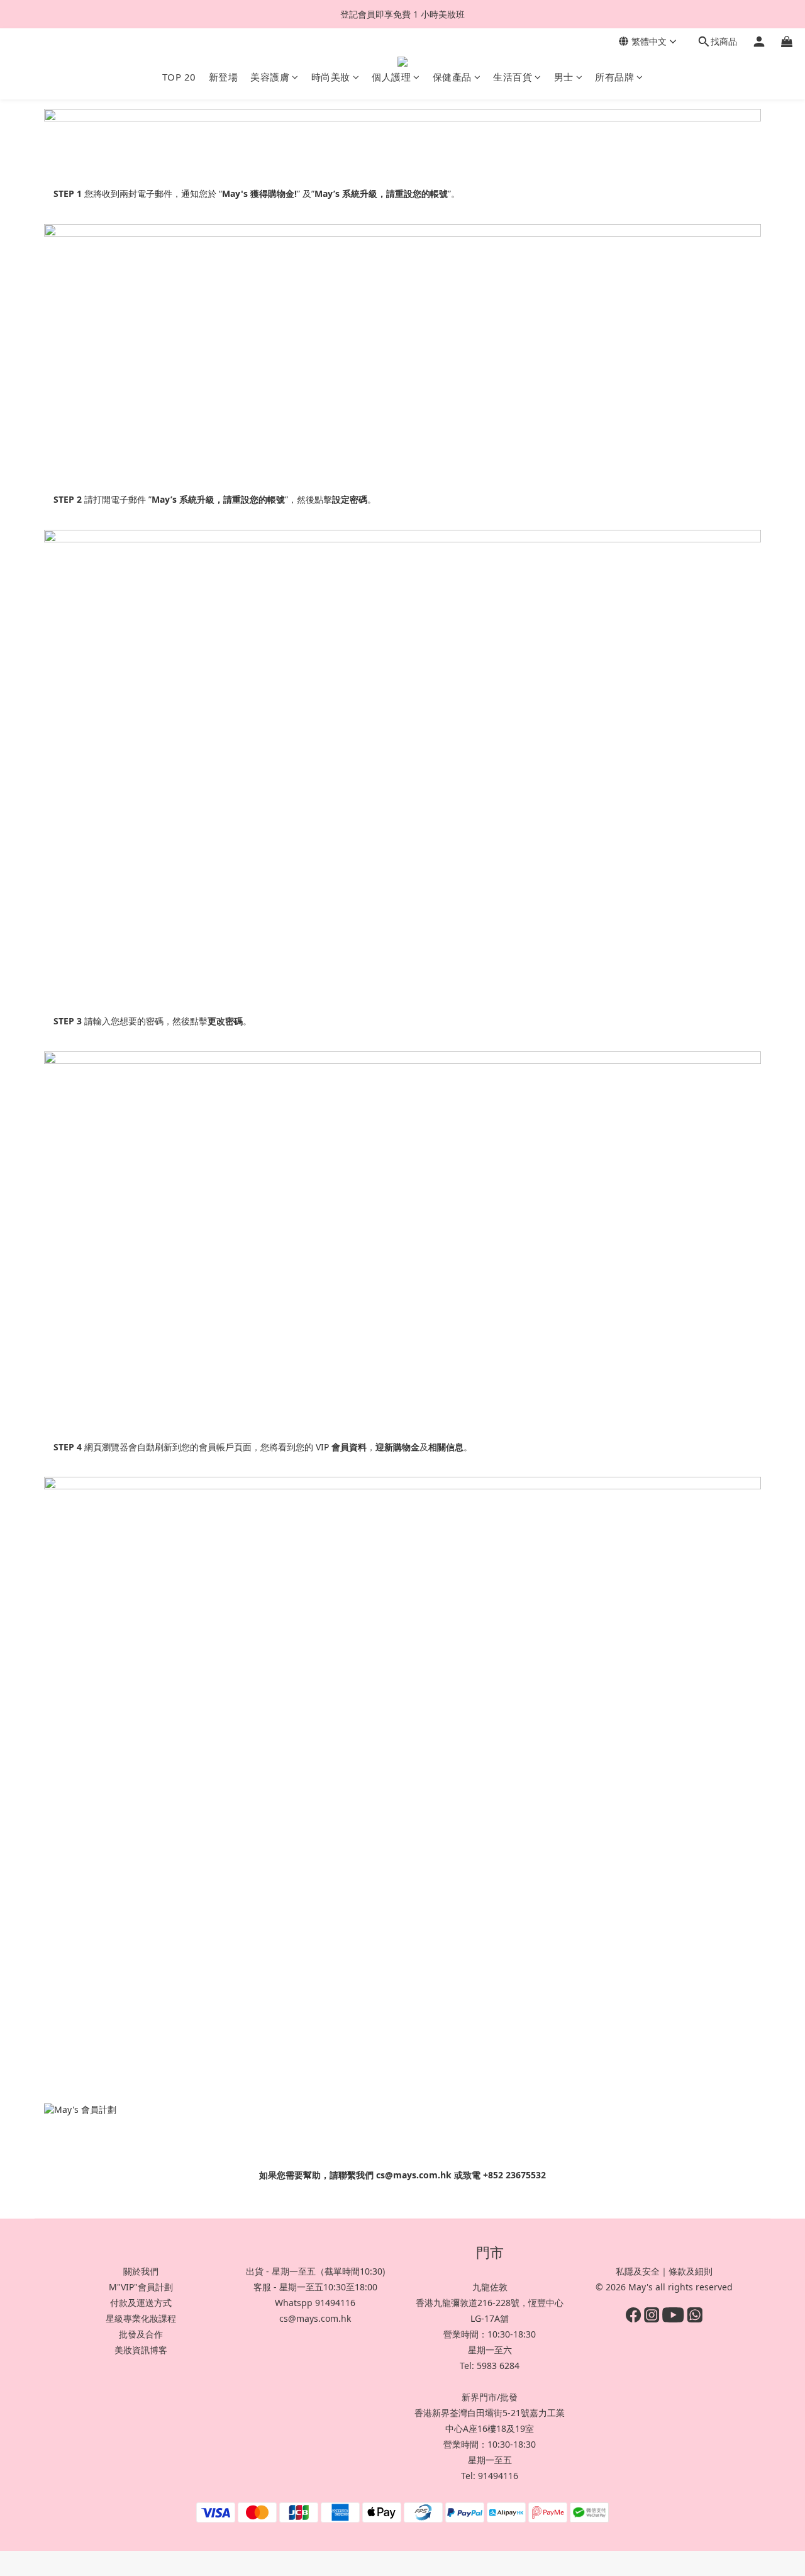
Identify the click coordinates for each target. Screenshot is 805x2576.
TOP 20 (179, 77)
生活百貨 (513, 77)
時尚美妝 (331, 77)
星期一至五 (490, 2460)
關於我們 (141, 2271)
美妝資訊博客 (141, 2350)
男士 (564, 77)
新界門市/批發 (490, 2397)
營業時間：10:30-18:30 (490, 2334)
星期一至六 (490, 2350)
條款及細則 (691, 2271)
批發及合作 (141, 2334)
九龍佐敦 (490, 2287)
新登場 (224, 77)
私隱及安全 (638, 2271)
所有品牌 (614, 77)
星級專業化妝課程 (141, 2318)
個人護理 (391, 77)
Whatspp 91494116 (315, 2303)
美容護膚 (270, 77)
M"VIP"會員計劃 (141, 2287)
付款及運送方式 (141, 2303)
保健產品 (452, 77)
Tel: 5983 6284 (490, 2366)
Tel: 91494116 (490, 2476)
